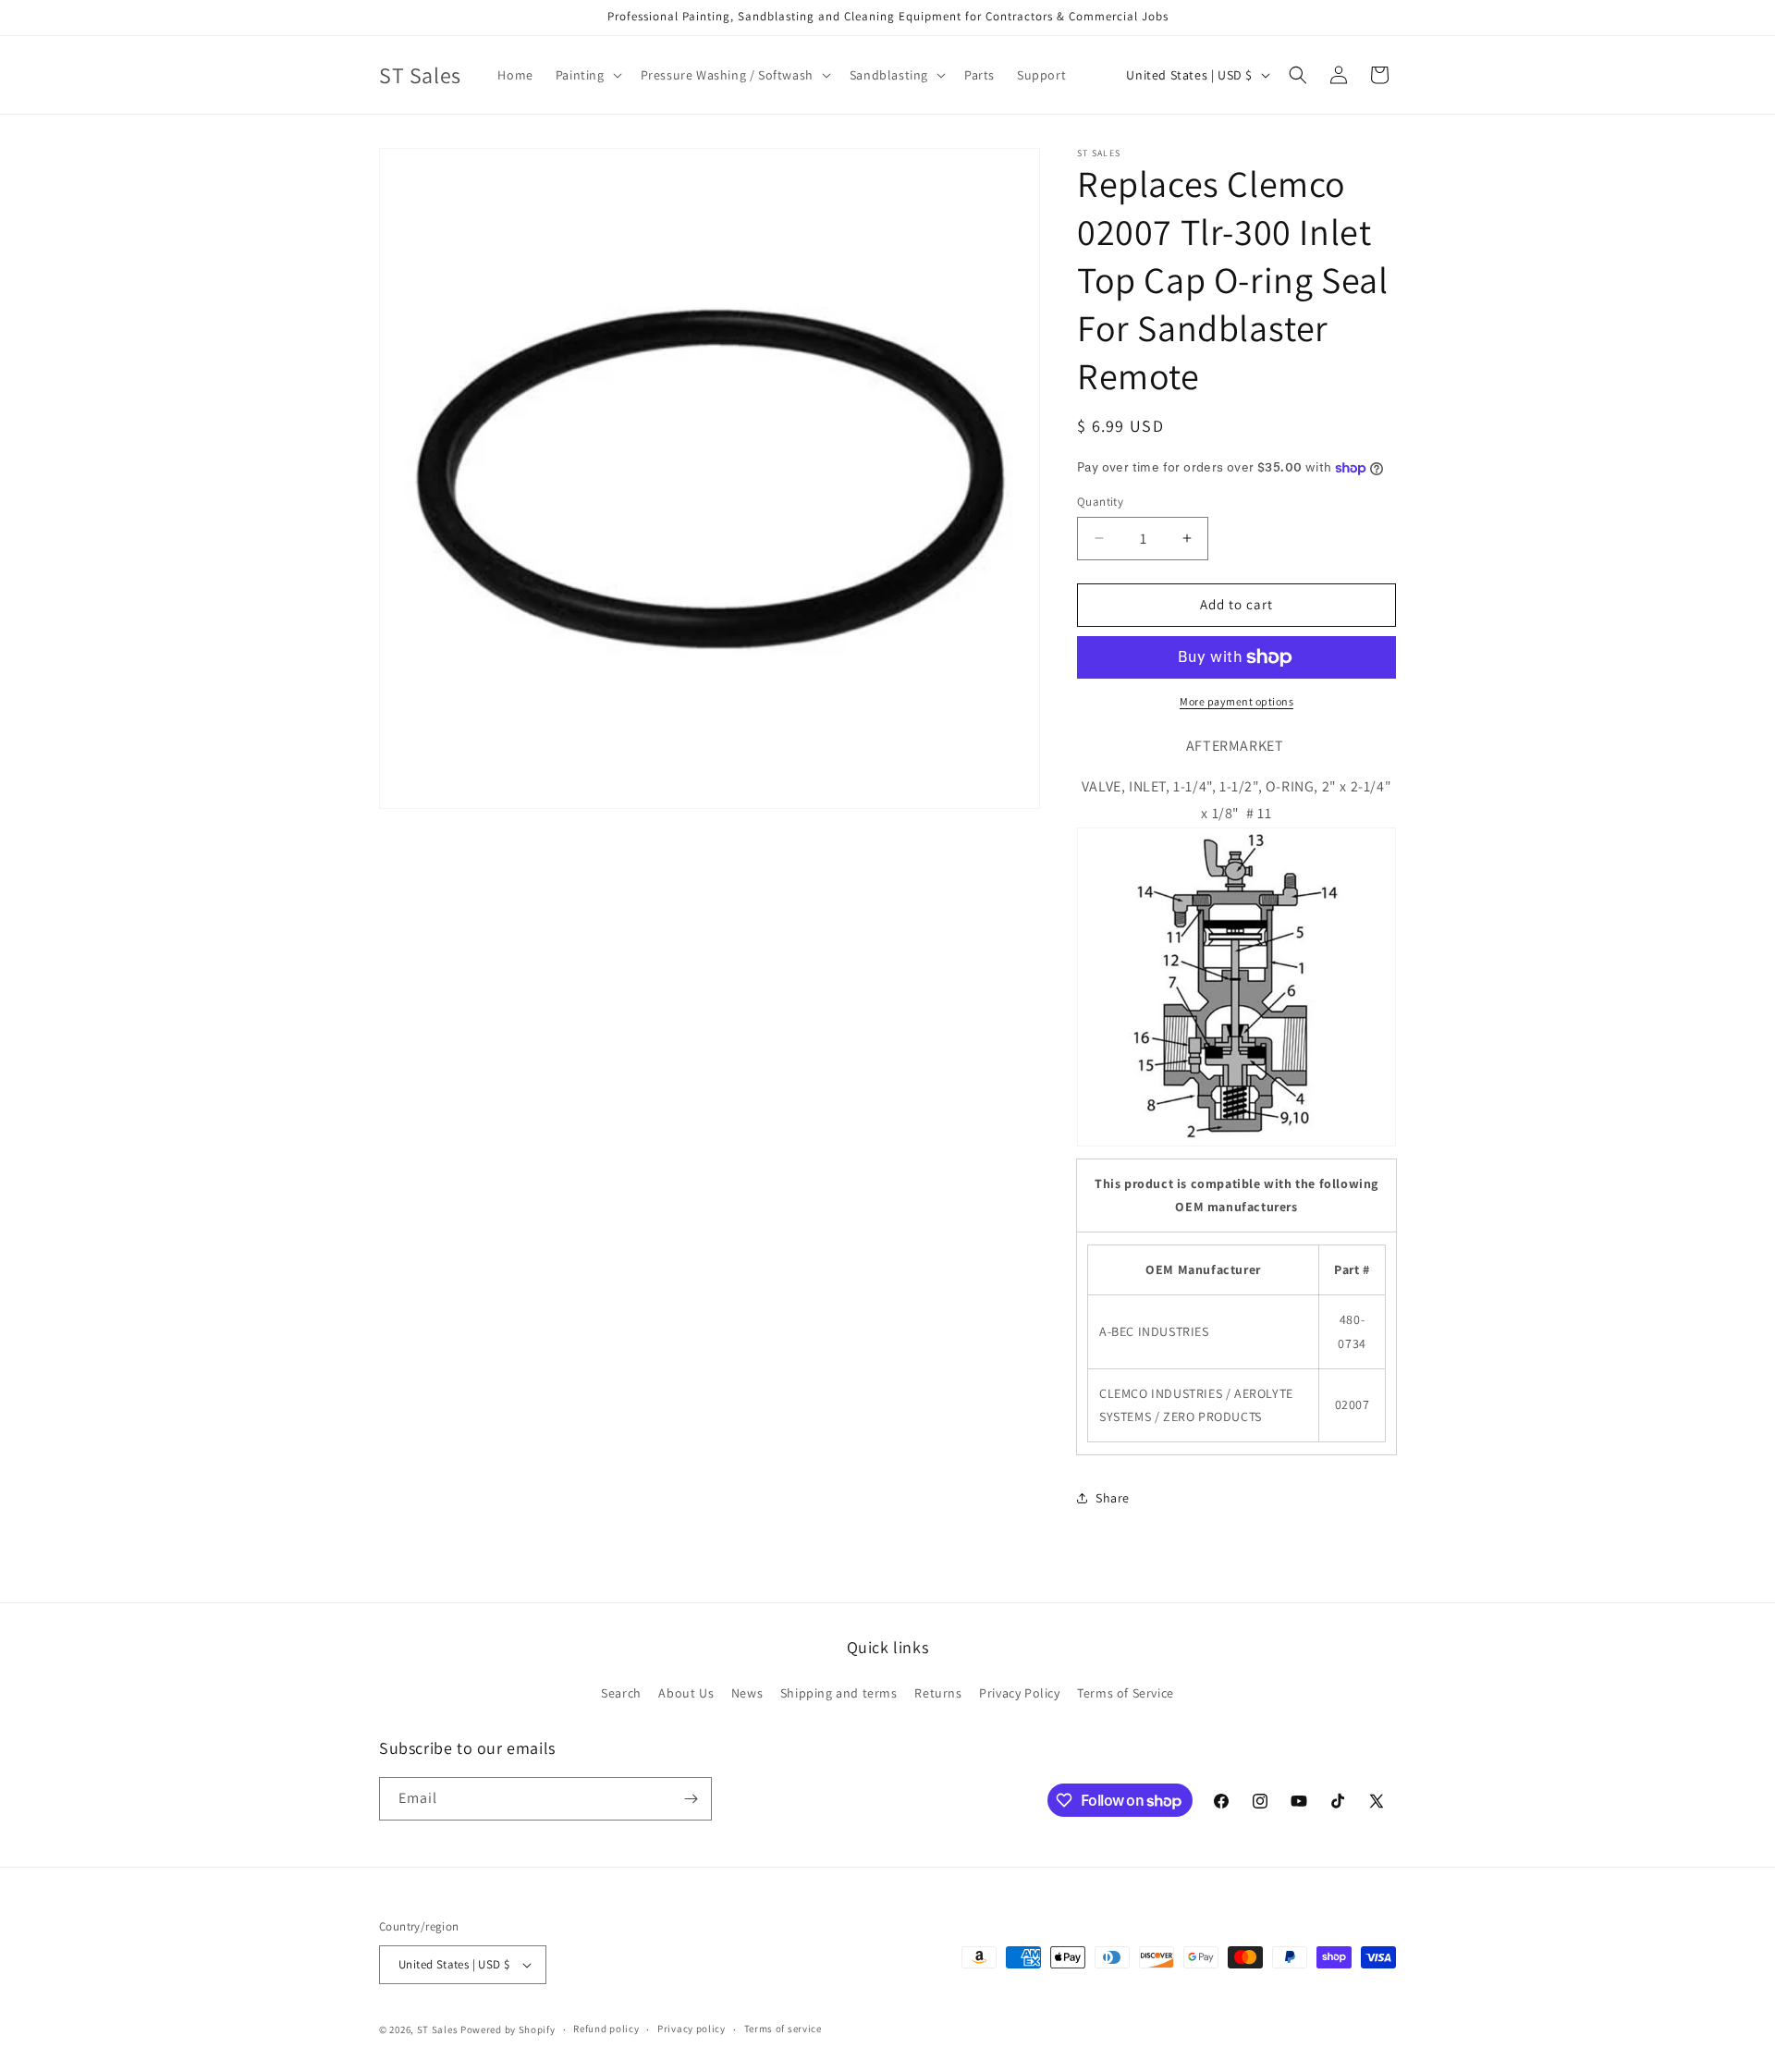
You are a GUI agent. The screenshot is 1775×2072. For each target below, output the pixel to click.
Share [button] (1113, 1498)
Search (621, 1693)
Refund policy (606, 2029)
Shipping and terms (839, 1693)
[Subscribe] (691, 1799)
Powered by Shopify (508, 2029)
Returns (938, 1693)
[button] (587, 75)
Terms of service (783, 2029)
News (747, 1693)
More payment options (1236, 701)
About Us (686, 1693)
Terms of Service (1126, 1693)
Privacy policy (692, 2029)
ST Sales (438, 2029)
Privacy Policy (1019, 1693)
